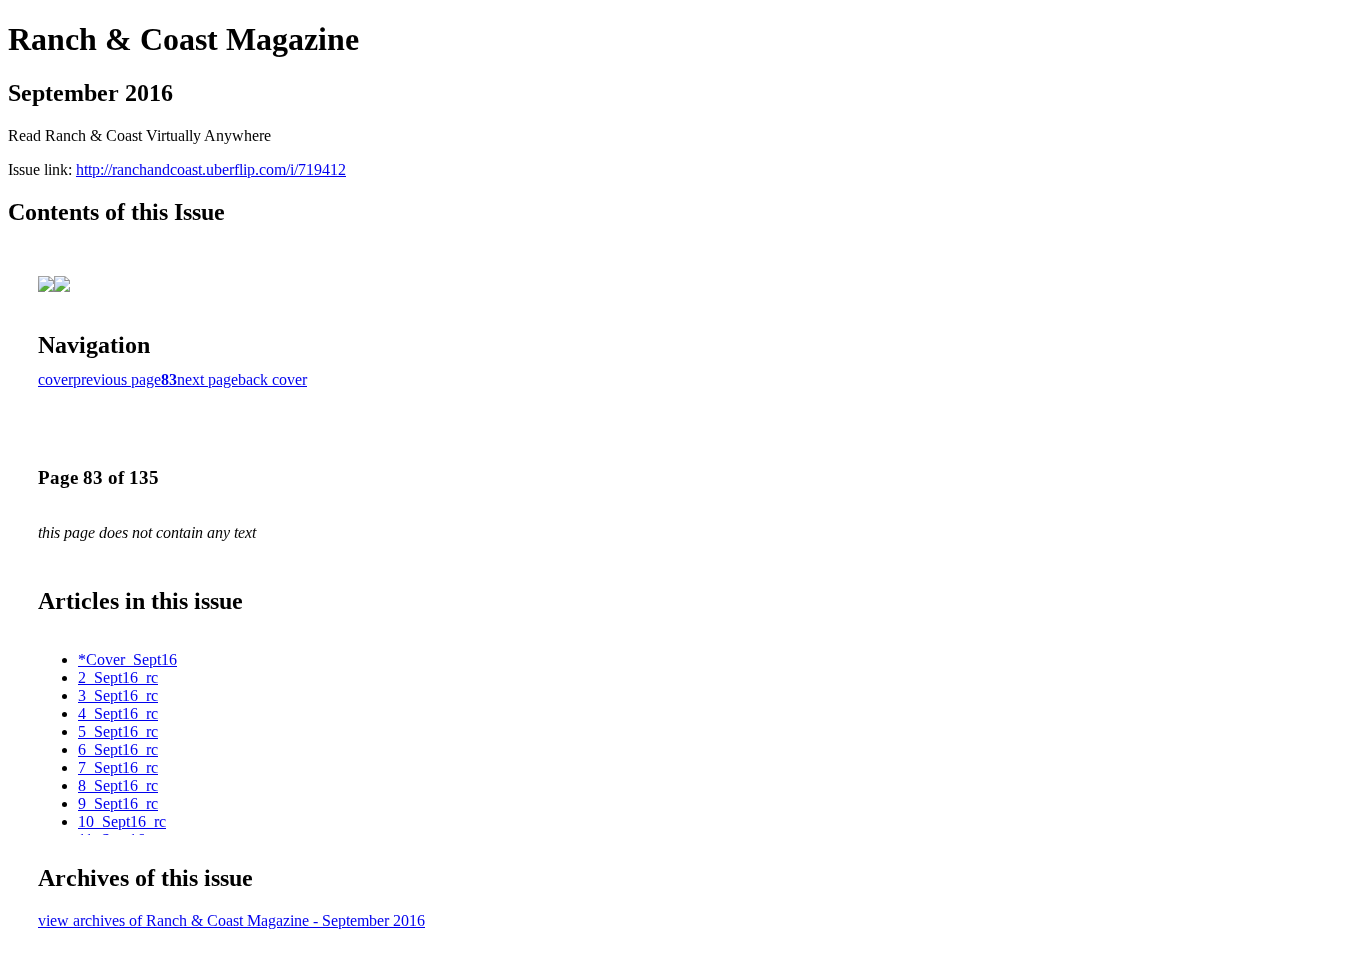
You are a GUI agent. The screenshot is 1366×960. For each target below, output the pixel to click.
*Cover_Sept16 (127, 659)
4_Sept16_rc (118, 713)
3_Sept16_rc (118, 695)
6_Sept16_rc (118, 749)
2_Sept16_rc (118, 677)
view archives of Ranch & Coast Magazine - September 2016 (231, 920)
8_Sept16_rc (118, 785)
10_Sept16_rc (122, 821)
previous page (117, 379)
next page (207, 379)
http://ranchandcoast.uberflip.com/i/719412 (211, 169)
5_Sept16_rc (118, 731)
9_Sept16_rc (118, 803)
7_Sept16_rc (118, 767)
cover (55, 379)
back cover (272, 379)
